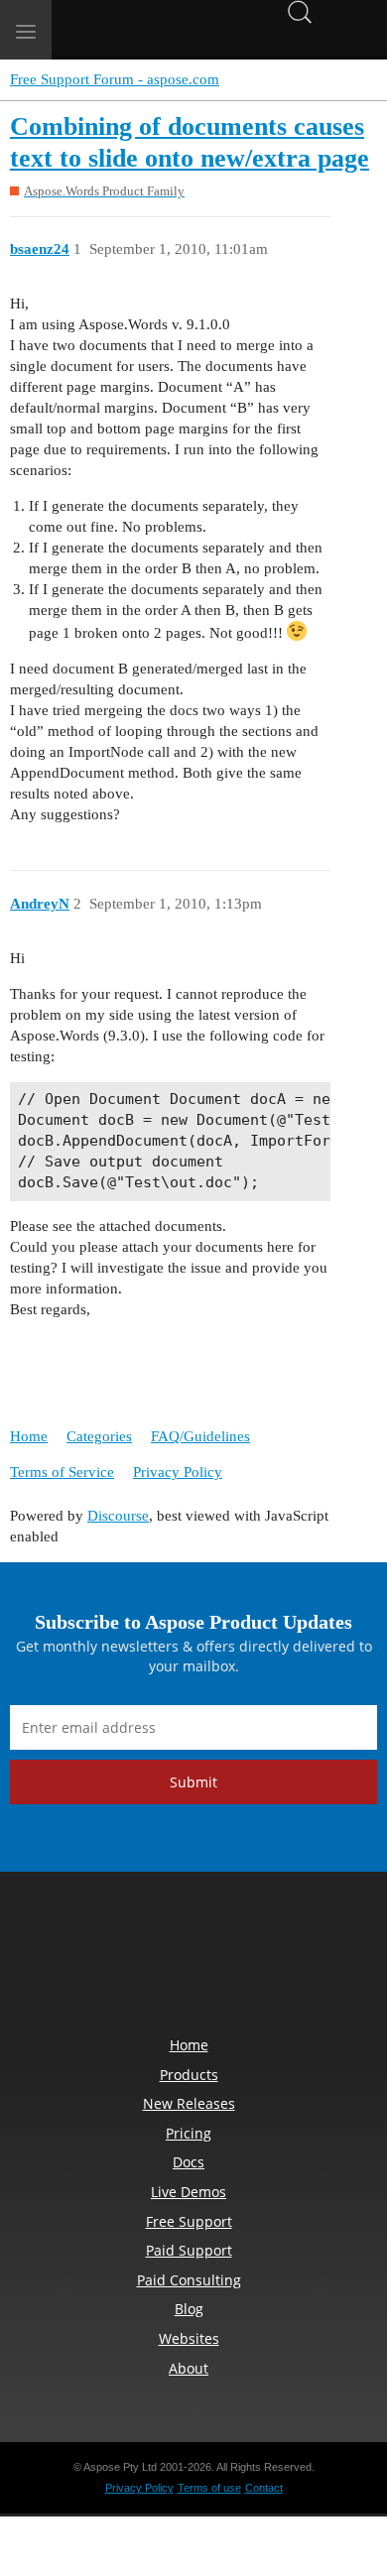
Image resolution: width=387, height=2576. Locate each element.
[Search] (300, 10)
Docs (189, 2162)
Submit (193, 1782)
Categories (99, 1436)
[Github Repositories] (285, 1959)
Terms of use (209, 2488)
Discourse (118, 1516)
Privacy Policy (178, 1472)
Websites (189, 2338)
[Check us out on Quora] (239, 1959)
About (189, 2368)
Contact (264, 2488)
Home (29, 1436)
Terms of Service (62, 1472)
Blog (189, 2309)
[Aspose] (148, 30)
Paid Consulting (189, 2280)
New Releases (189, 2103)
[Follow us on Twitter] (102, 1959)
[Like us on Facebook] (57, 1959)
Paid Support (189, 2250)
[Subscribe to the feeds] (330, 1959)
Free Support (189, 2221)
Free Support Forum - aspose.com (115, 79)
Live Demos (189, 2192)
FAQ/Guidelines (200, 1436)
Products (189, 2075)
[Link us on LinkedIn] (148, 1959)
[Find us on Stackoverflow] (193, 1959)
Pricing (189, 2133)
